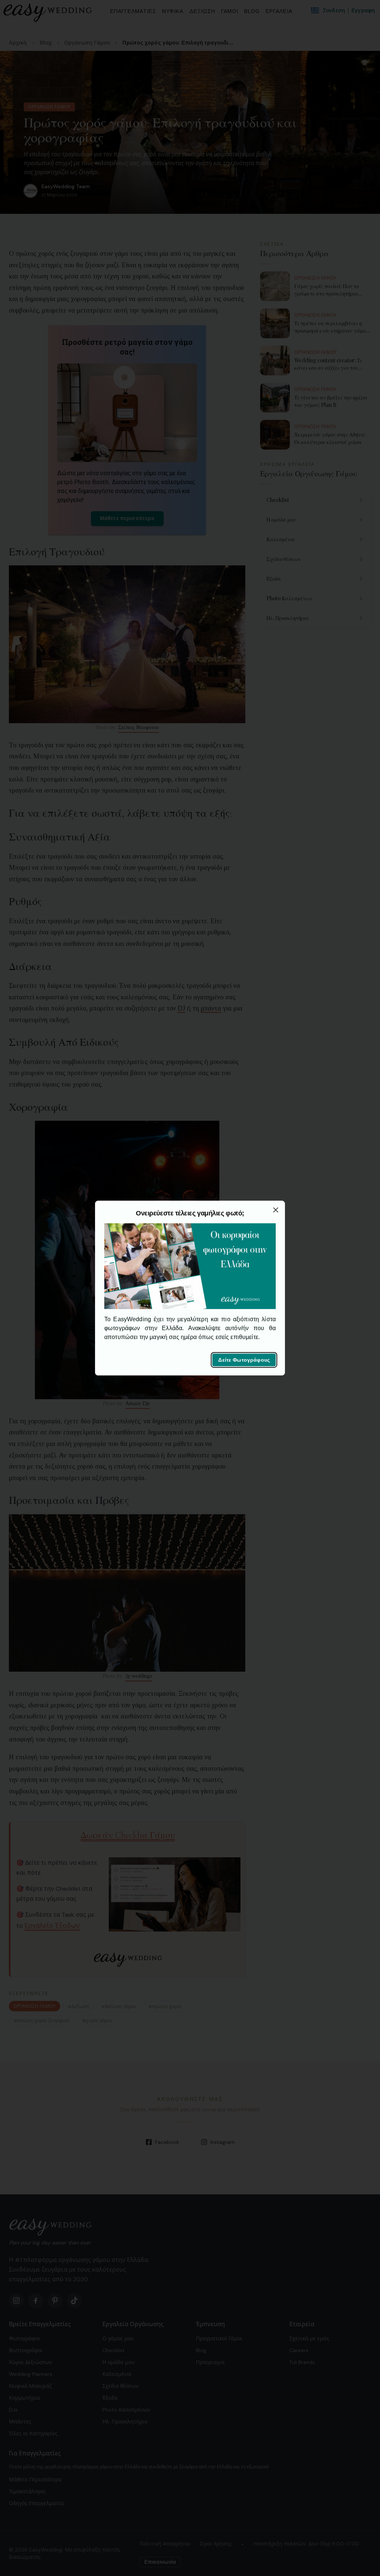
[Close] (276, 1210)
